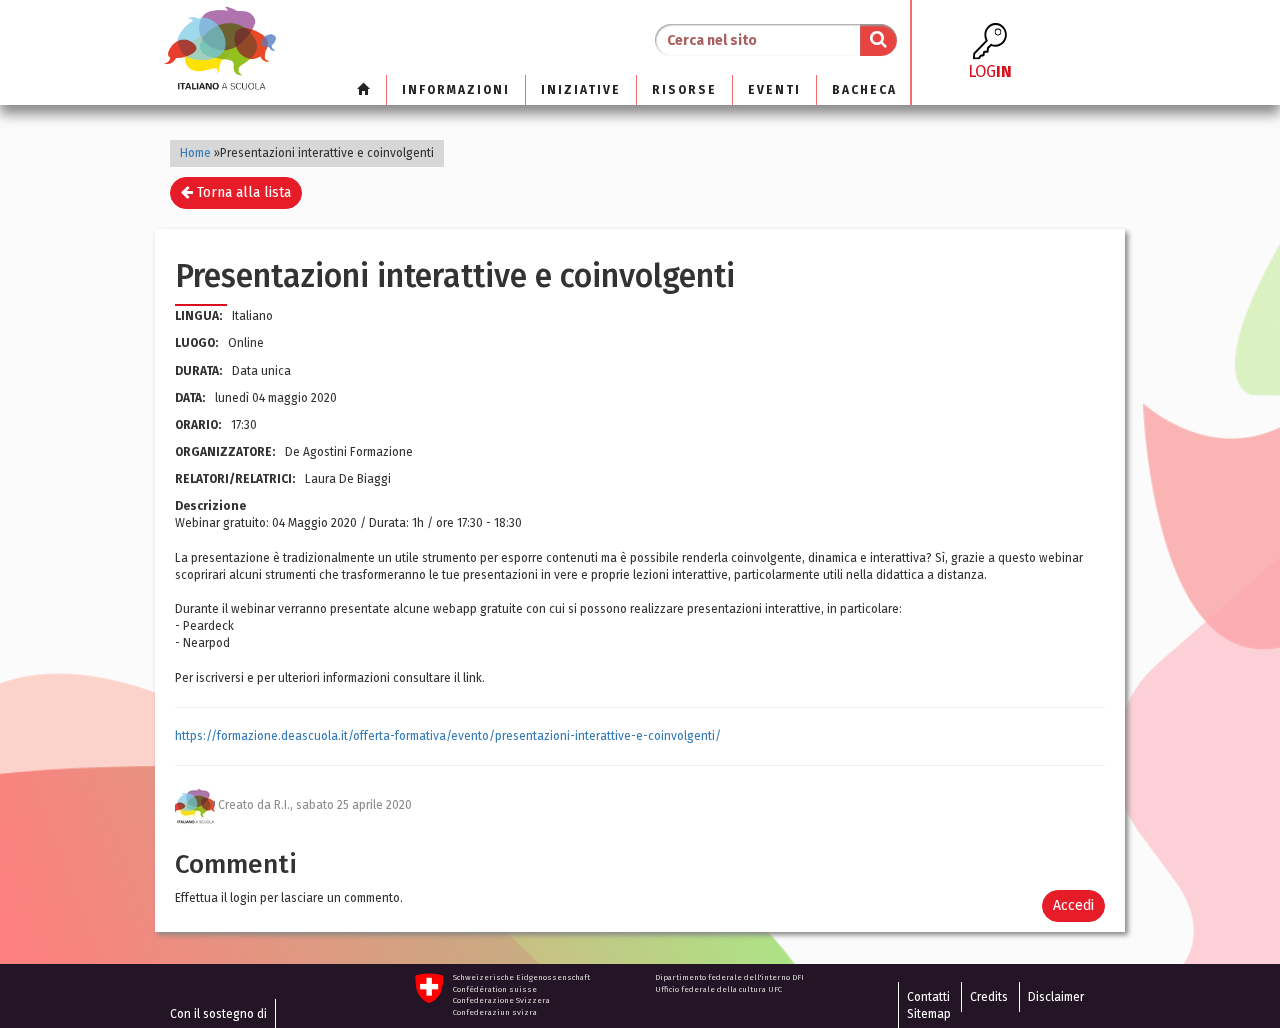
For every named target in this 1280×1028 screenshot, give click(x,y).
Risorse (684, 90)
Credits (989, 997)
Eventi (774, 90)
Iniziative (581, 90)
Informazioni (456, 90)
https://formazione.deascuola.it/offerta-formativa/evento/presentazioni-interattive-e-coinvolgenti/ (448, 736)
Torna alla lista (242, 192)
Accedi (1073, 905)
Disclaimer (1056, 997)
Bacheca (864, 90)
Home (195, 153)
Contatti (928, 997)
